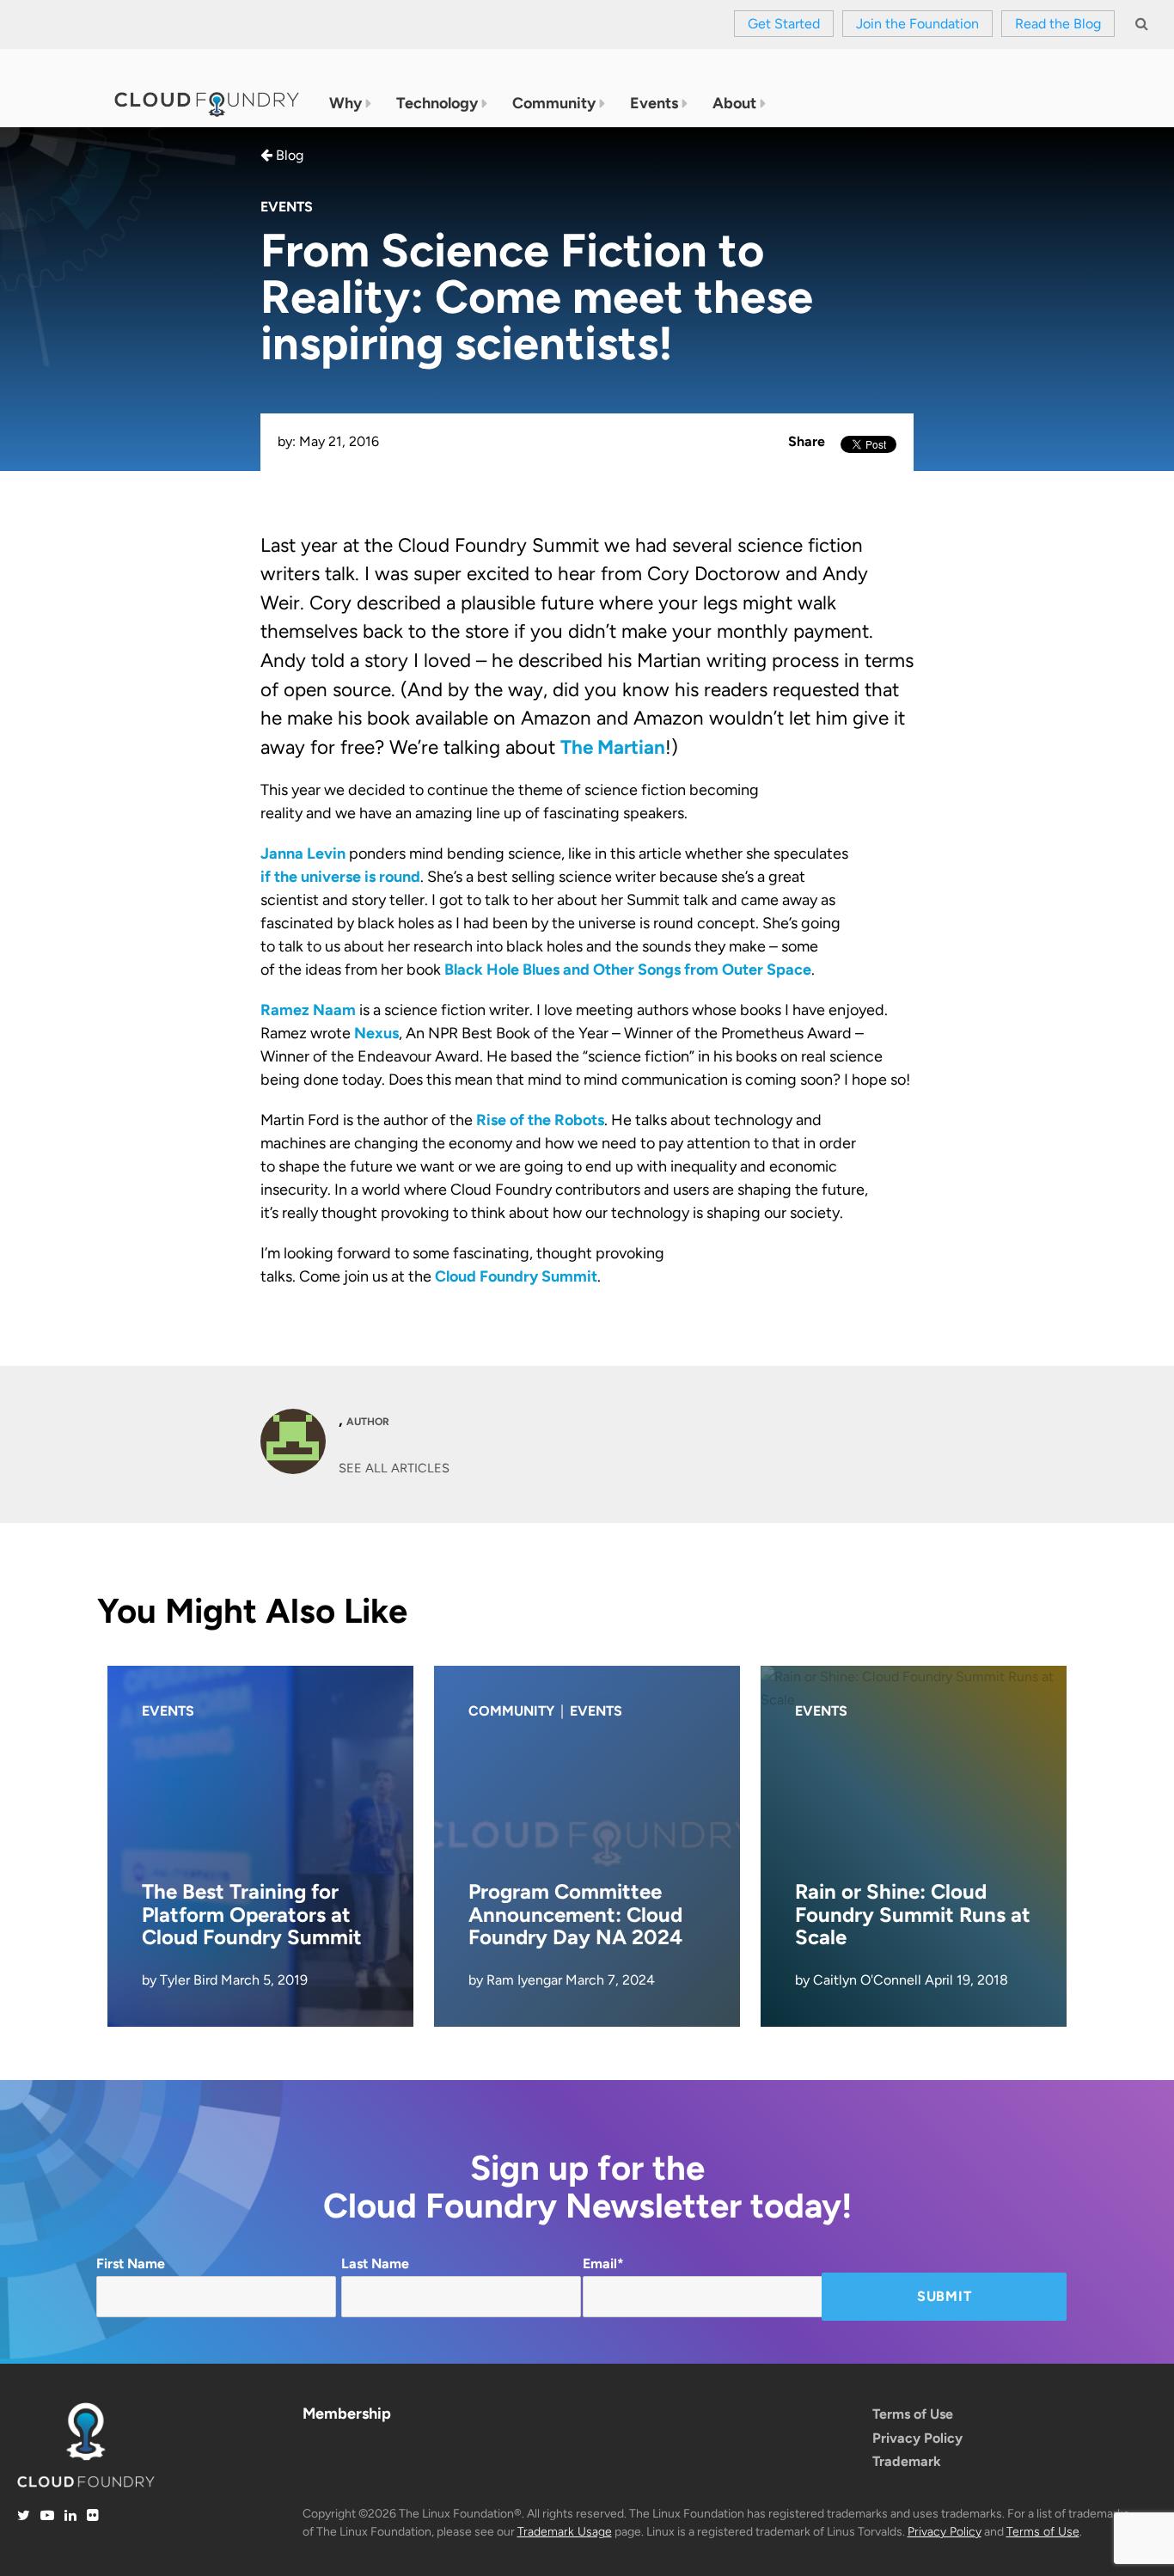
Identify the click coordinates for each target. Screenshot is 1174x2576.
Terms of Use (913, 2414)
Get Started (784, 24)
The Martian (613, 747)
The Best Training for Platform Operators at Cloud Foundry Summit (252, 1914)
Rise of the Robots (540, 1120)
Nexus (376, 1033)
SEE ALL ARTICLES (394, 1468)
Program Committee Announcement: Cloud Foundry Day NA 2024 (575, 1914)
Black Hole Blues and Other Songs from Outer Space (628, 970)
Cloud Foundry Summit (516, 1276)
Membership (347, 2414)
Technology (437, 103)
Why (345, 103)
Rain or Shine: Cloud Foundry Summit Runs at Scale (913, 1914)
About (734, 103)
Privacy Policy (917, 2438)
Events (654, 103)
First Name (131, 2264)
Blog (288, 155)
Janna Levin (303, 854)
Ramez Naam (308, 1010)
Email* (603, 2264)
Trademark (907, 2461)
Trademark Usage (565, 2532)
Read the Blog (1058, 24)
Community (554, 103)
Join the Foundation (917, 24)
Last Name (375, 2264)
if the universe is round (340, 877)
